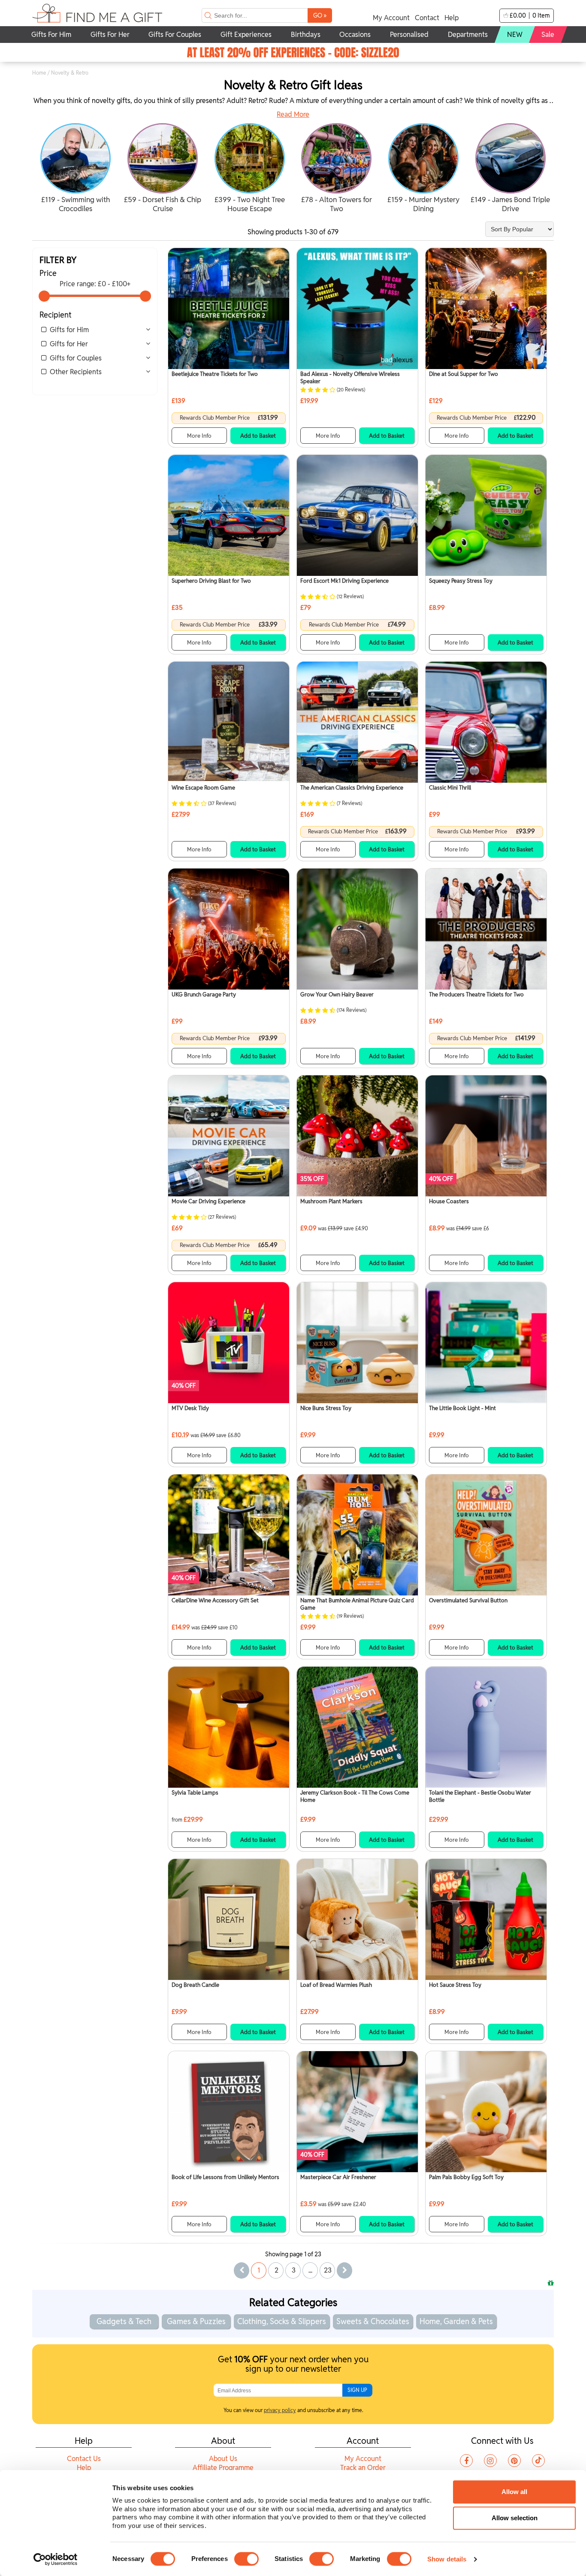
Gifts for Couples (76, 358)
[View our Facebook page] (466, 2461)
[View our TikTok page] (538, 2461)
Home (39, 73)
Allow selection (515, 2518)
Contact (427, 18)
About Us (223, 2459)
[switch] (246, 2559)
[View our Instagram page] (490, 2461)
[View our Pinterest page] (514, 2461)
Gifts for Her (69, 344)
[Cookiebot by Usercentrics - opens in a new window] (56, 2559)
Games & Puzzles (196, 2321)
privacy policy (280, 2410)
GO (320, 15)
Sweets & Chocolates (373, 2321)
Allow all (514, 2492)
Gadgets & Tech (124, 2321)
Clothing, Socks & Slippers (282, 2321)
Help (452, 18)
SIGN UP (357, 2390)
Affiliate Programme (223, 2468)
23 (328, 2270)
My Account (391, 18)
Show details (447, 2559)
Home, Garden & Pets (456, 2321)
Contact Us (84, 2459)
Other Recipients (76, 372)
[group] (76, 169)
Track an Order (363, 2468)
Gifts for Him (69, 330)
